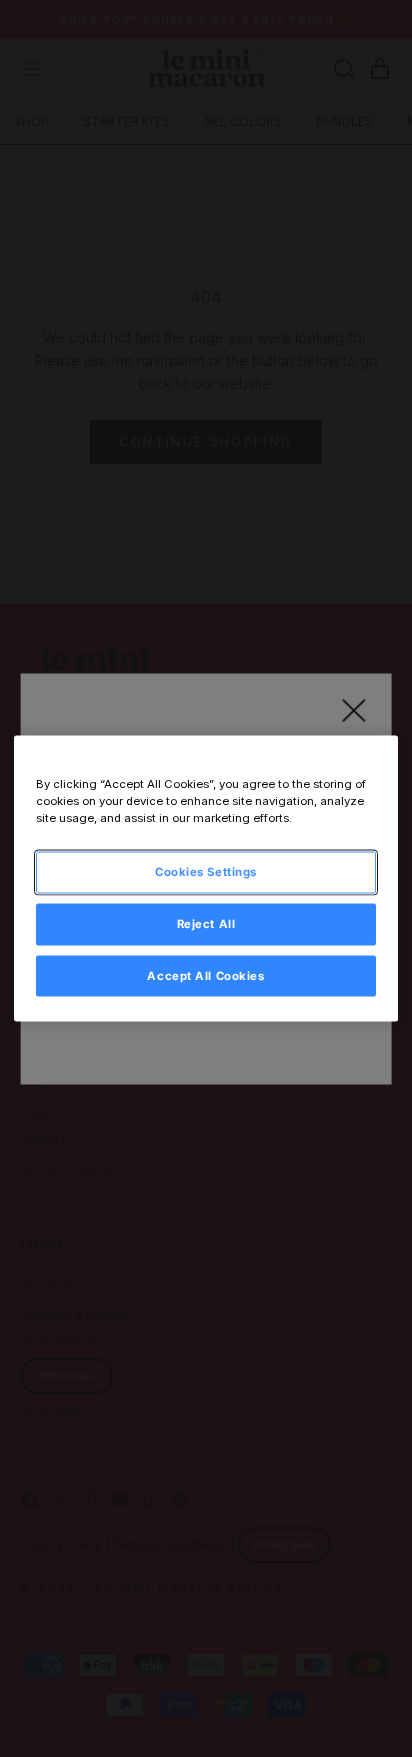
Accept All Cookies (205, 975)
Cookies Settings (206, 871)
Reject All (206, 923)
